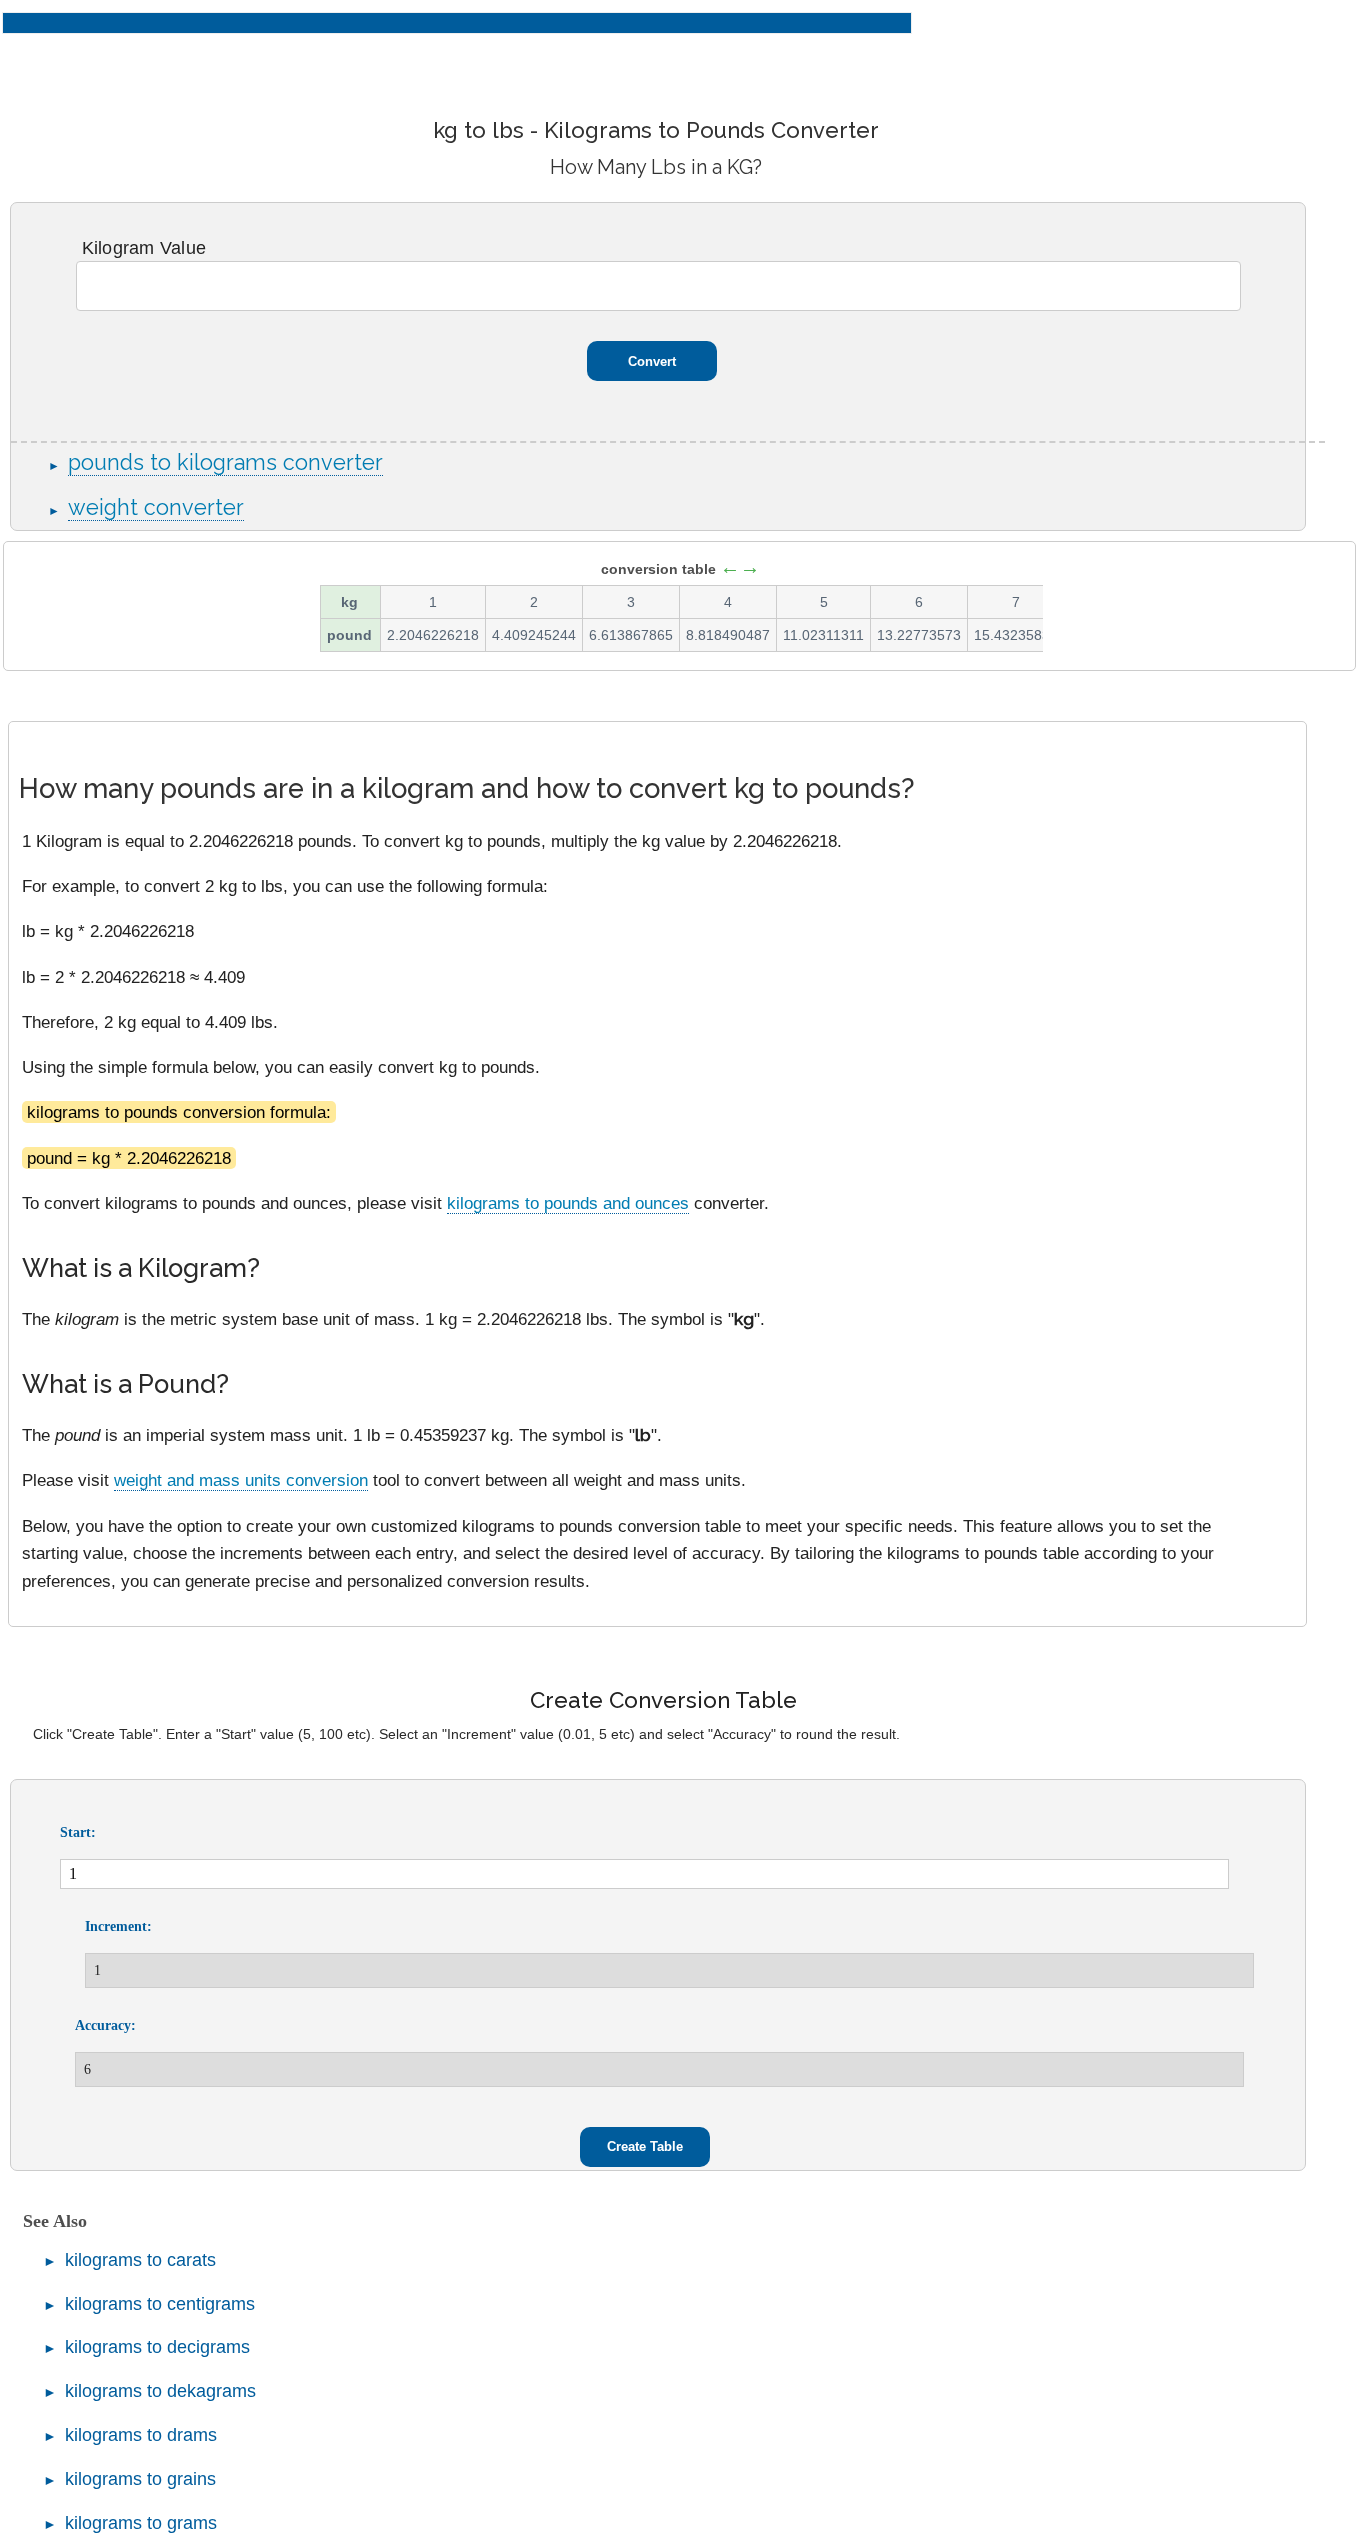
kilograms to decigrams (157, 2347)
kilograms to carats (140, 2260)
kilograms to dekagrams (160, 2391)
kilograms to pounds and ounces (568, 1203)
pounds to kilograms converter (225, 462)
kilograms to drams (141, 2435)
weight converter (156, 507)
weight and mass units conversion (241, 1480)
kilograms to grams (141, 2523)
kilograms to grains (140, 2479)
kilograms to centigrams (160, 2304)
